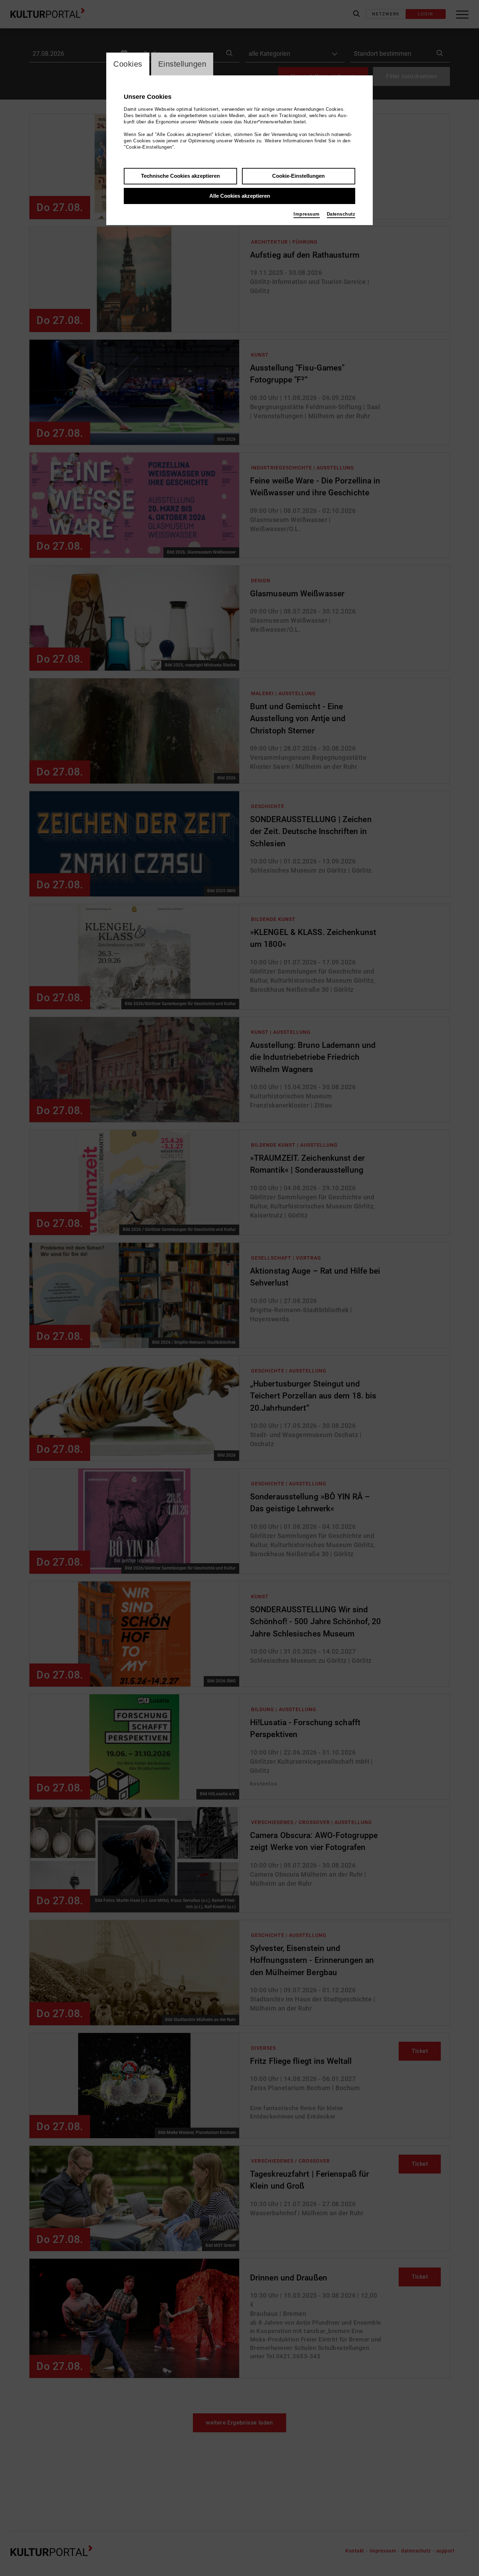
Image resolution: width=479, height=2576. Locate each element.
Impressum (307, 214)
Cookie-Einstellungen (298, 176)
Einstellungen (182, 64)
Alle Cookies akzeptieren (240, 196)
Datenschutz (341, 214)
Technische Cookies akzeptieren (180, 176)
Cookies (128, 64)
